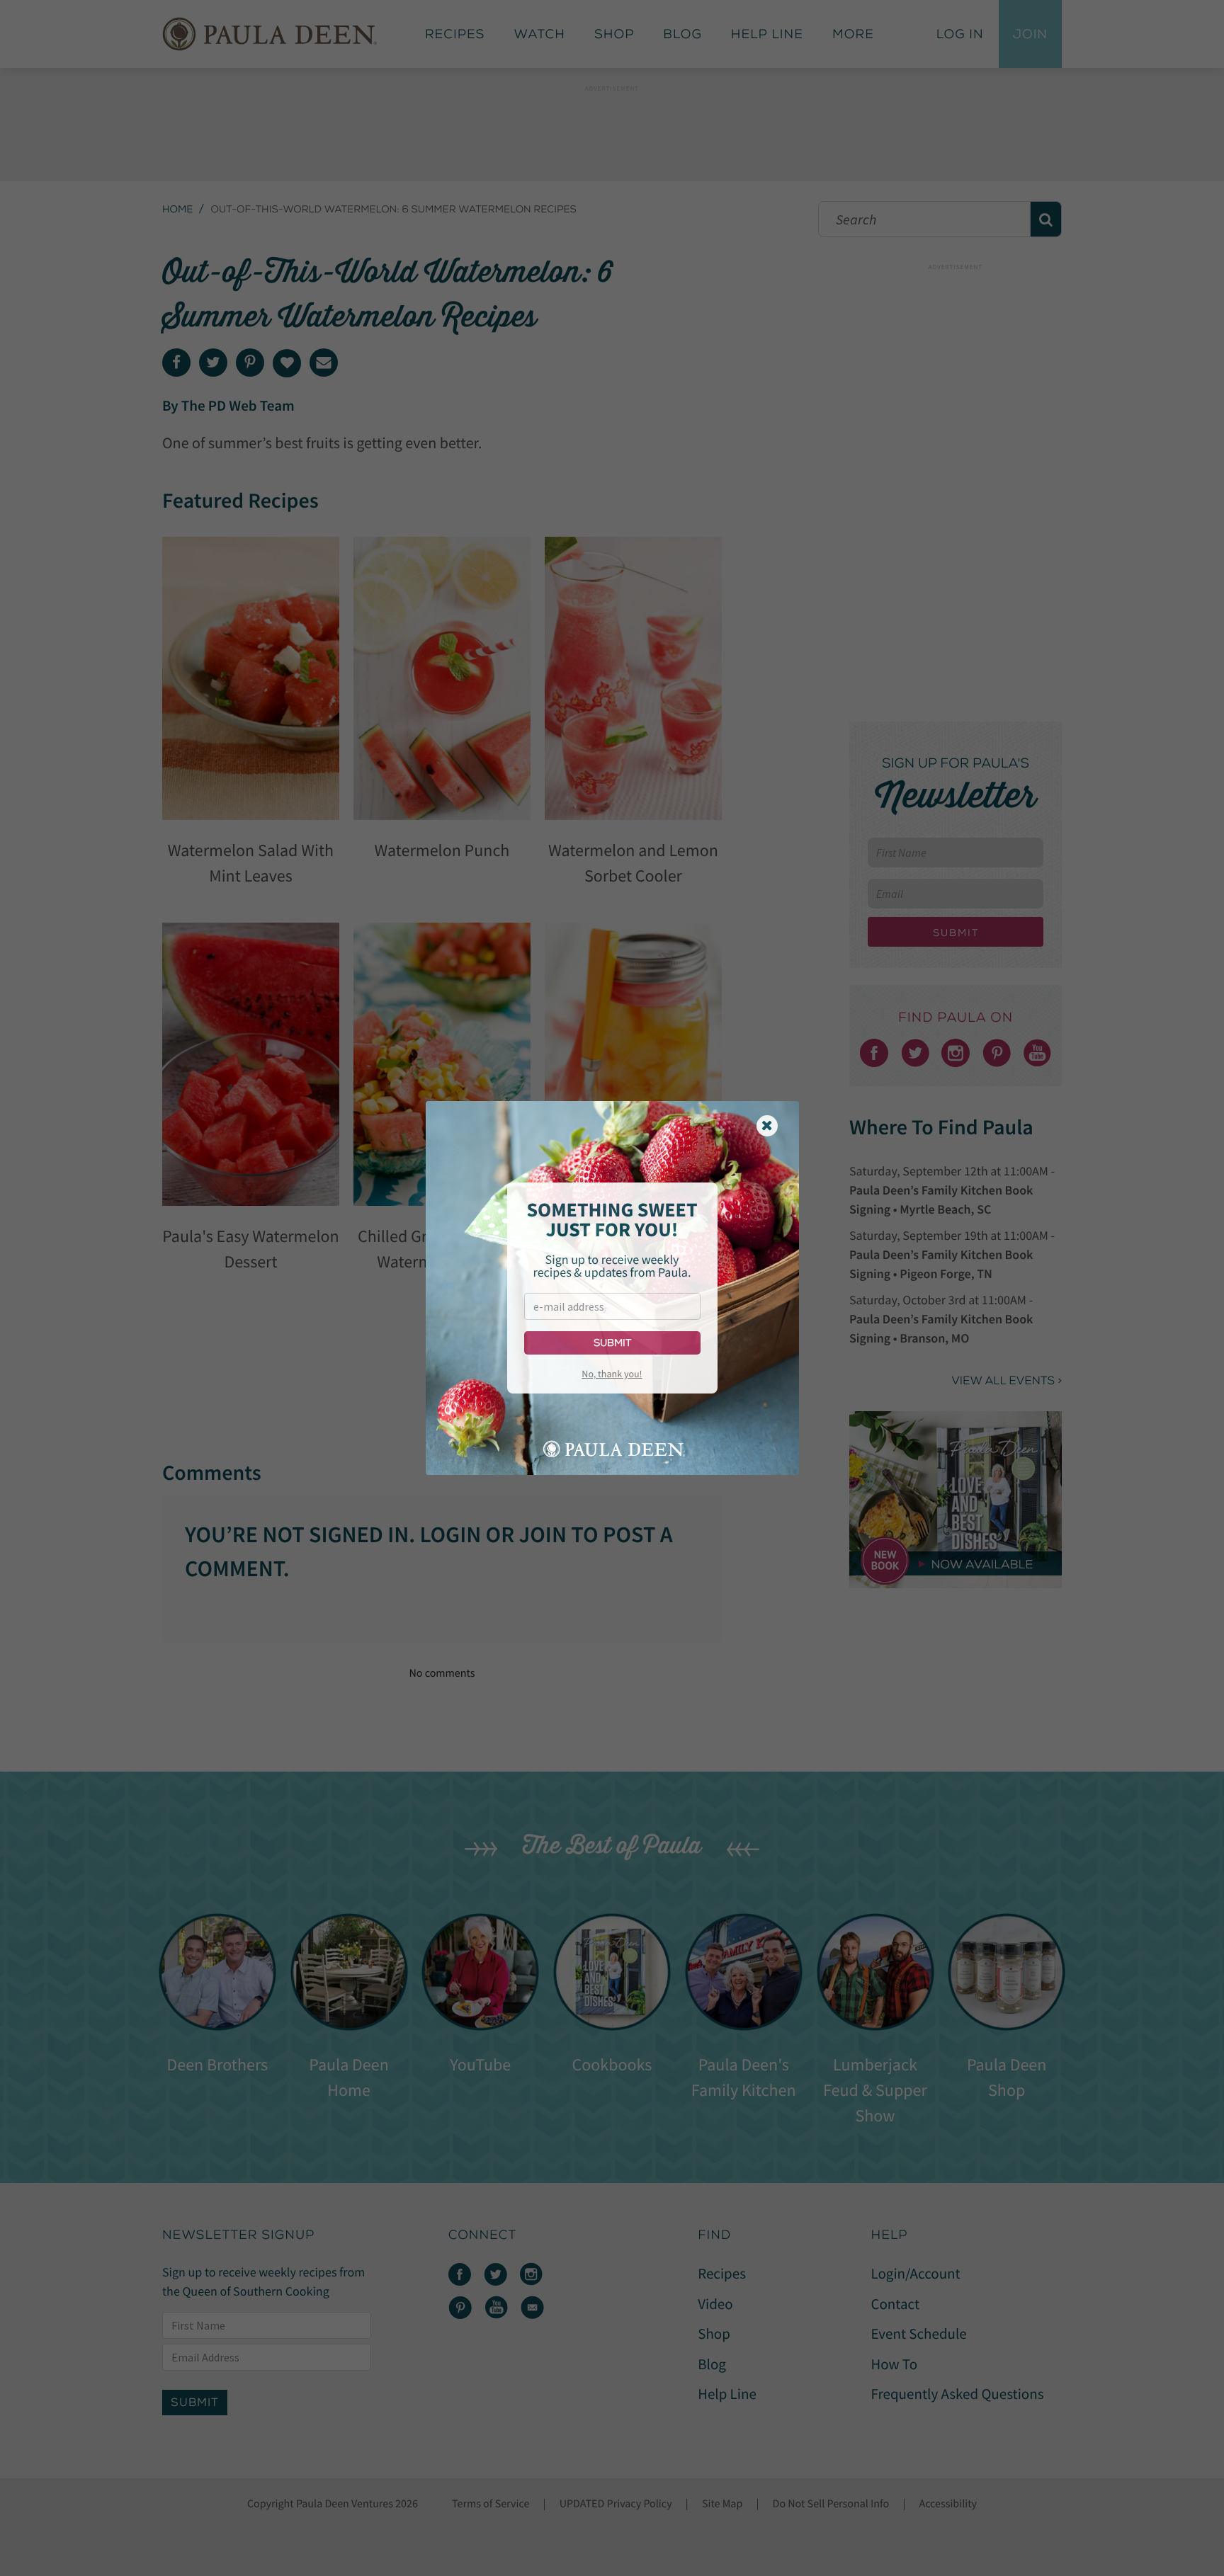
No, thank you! (612, 1374)
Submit (612, 1343)
